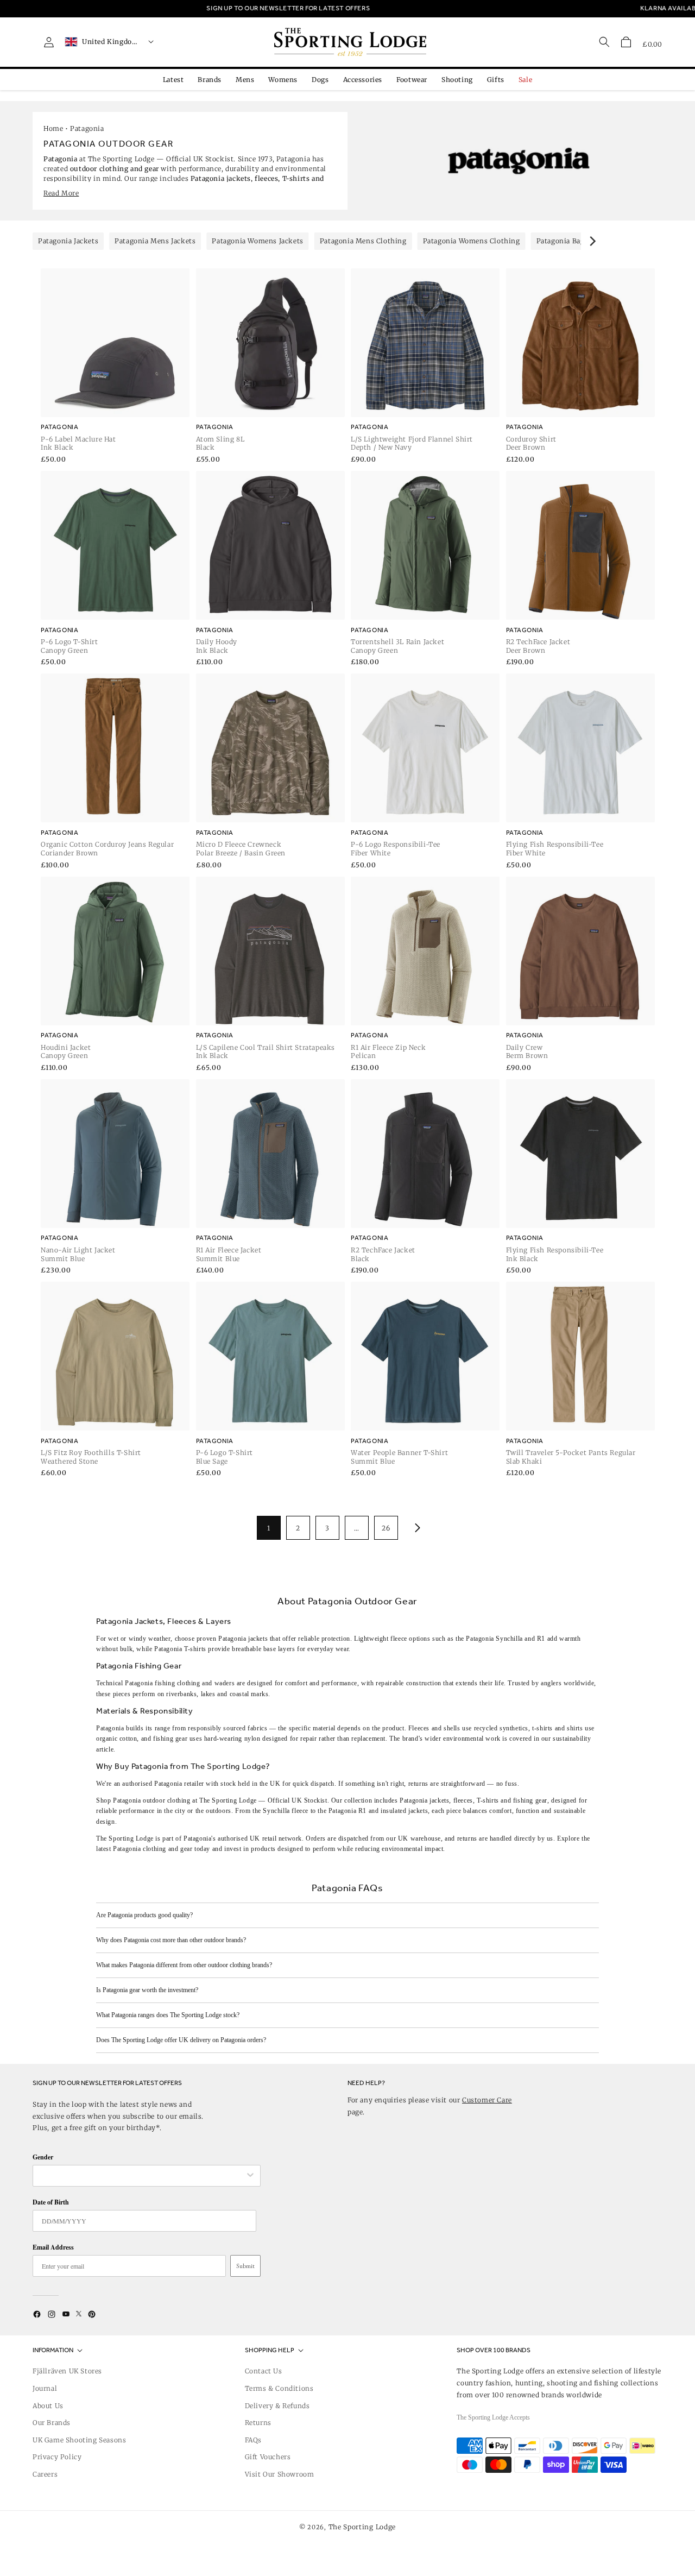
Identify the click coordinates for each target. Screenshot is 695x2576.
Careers (45, 2474)
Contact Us (264, 2371)
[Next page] (415, 1528)
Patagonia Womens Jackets (257, 241)
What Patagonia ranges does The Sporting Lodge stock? (168, 2015)
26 (386, 1528)
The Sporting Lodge (362, 2527)
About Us (48, 2406)
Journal (45, 2388)
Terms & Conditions (279, 2388)
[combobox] (141, 2176)
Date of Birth (51, 2202)
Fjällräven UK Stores (67, 2371)
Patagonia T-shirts (180, 1649)
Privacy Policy (57, 2457)
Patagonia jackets (243, 1639)
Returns (258, 2423)
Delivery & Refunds (277, 2406)
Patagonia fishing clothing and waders (180, 1683)
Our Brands (52, 2423)
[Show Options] (250, 2176)
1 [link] (269, 1528)
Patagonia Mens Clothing (363, 241)
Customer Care (487, 2100)
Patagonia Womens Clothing (472, 241)
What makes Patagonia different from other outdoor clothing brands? (184, 1965)
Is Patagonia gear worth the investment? (147, 1990)
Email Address (53, 2247)
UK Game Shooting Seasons (79, 2440)
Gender (43, 2157)
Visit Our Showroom (280, 2474)
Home (53, 128)
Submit (245, 2266)
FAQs (253, 2440)
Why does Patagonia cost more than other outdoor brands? (171, 1940)
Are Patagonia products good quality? (144, 1915)
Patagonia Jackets (68, 241)
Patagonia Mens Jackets (155, 241)
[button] (626, 42)
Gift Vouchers (268, 2457)
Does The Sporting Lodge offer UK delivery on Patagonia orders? (181, 2040)
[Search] (604, 42)
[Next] (592, 241)
